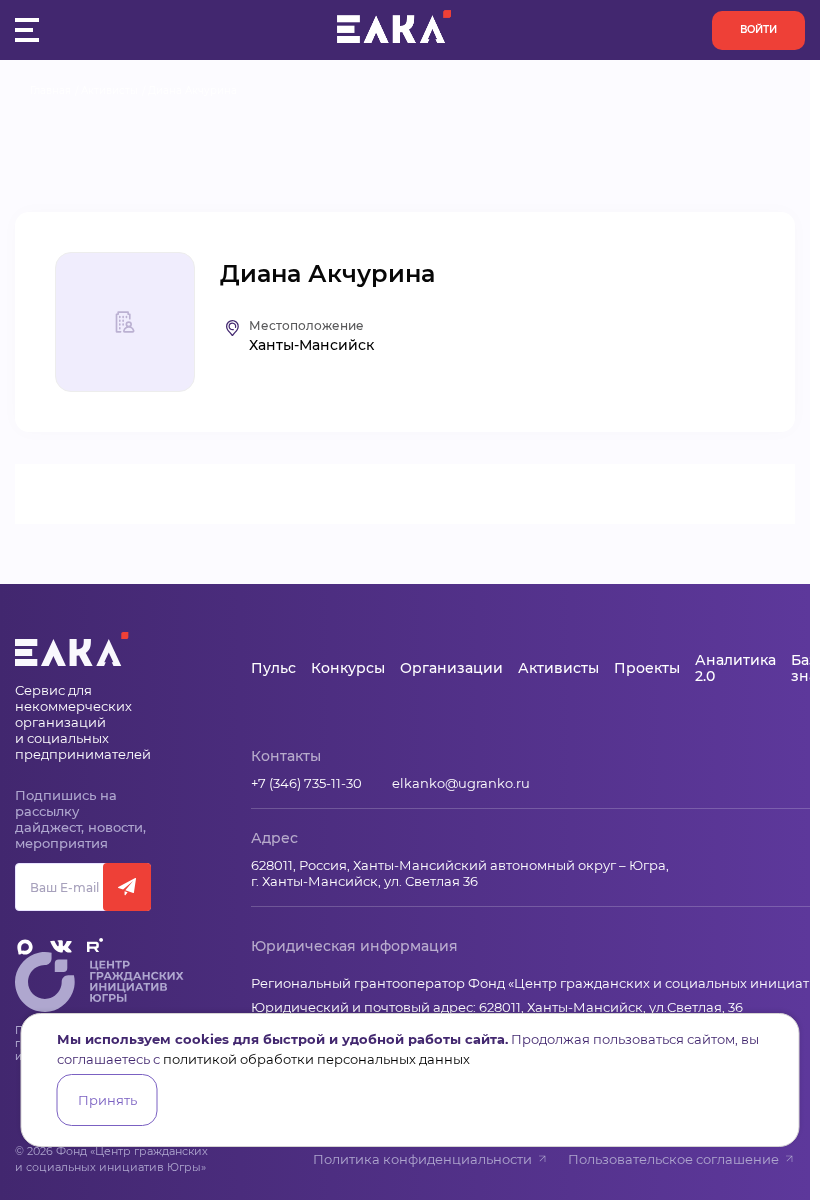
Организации (451, 668)
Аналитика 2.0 (735, 668)
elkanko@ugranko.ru (461, 783)
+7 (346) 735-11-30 (306, 783)
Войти (758, 29)
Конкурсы (348, 668)
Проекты (647, 668)
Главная (50, 90)
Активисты (109, 90)
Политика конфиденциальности (422, 1159)
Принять (107, 1100)
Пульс (273, 668)
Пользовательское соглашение (673, 1159)
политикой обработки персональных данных (316, 1059)
